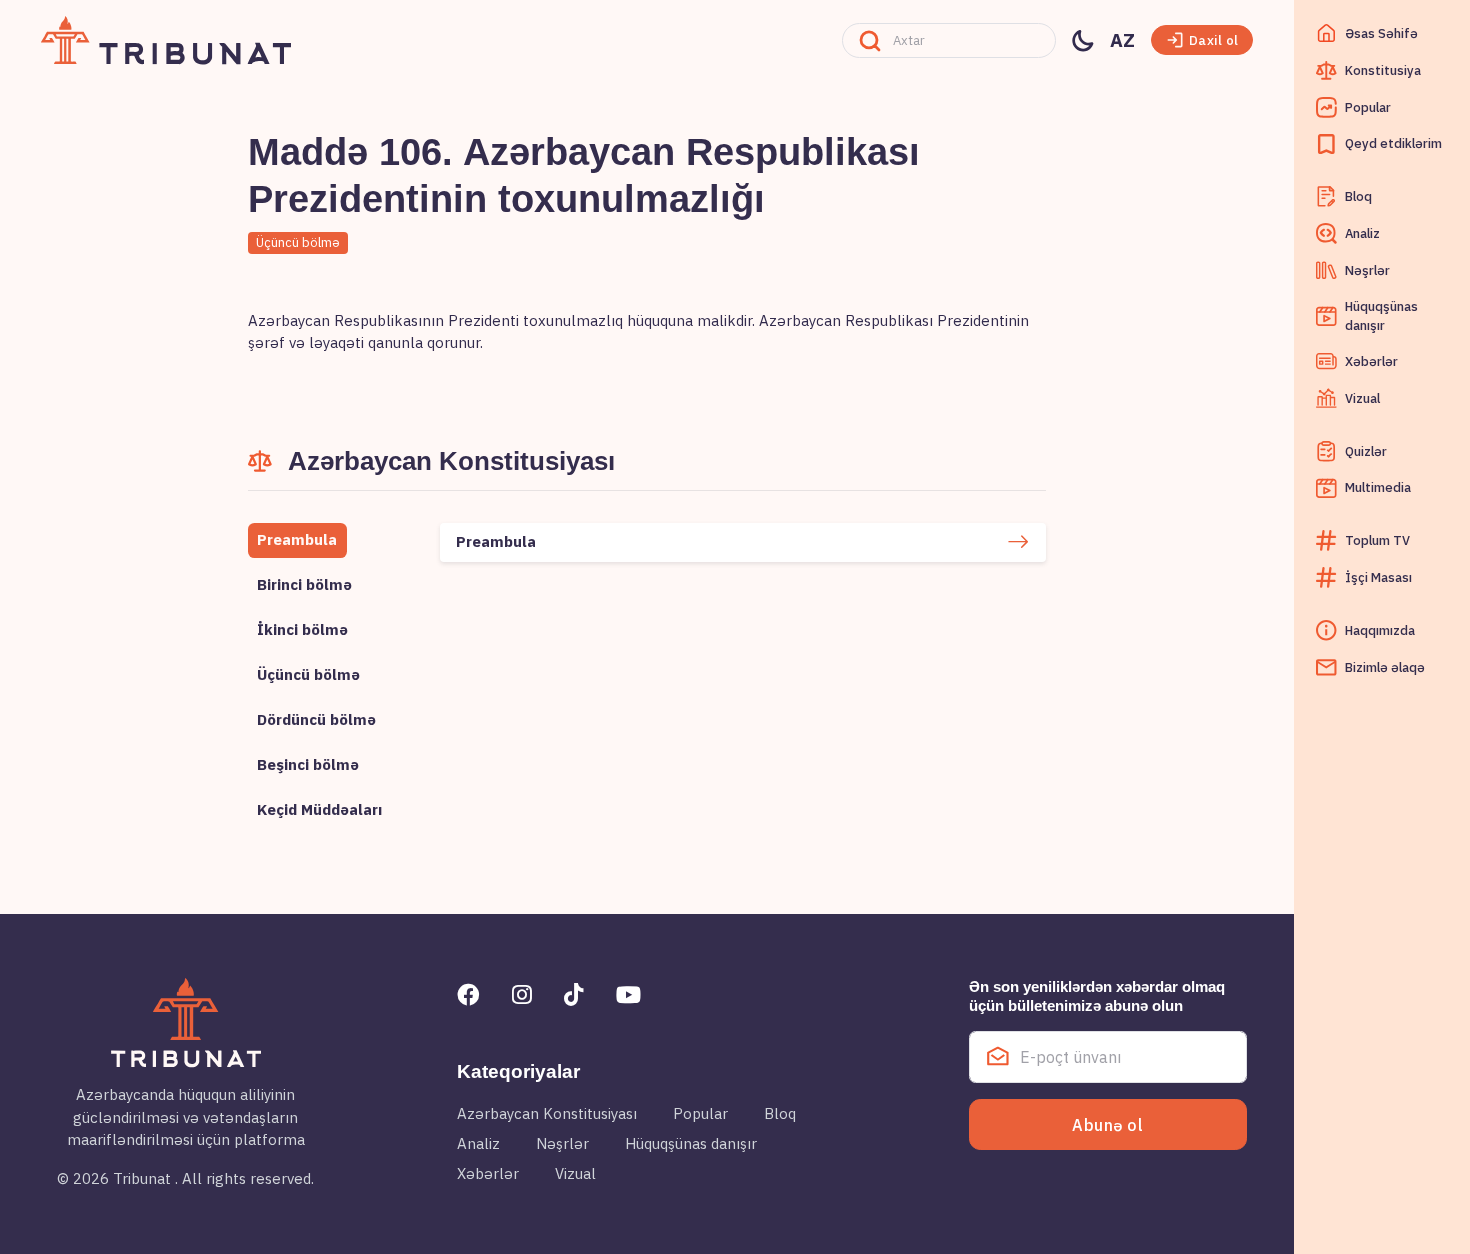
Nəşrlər (562, 1143)
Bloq (780, 1113)
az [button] (1122, 40)
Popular (700, 1113)
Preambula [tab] (297, 539)
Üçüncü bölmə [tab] (308, 674)
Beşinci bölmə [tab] (308, 764)
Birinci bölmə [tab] (304, 584)
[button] (1202, 40)
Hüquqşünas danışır (691, 1143)
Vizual (575, 1173)
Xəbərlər (488, 1173)
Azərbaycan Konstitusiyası (547, 1113)
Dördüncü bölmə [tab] (316, 719)
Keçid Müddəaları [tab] (319, 809)
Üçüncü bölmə (298, 242)
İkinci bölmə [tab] (302, 629)
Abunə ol (1107, 1125)
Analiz (478, 1143)
